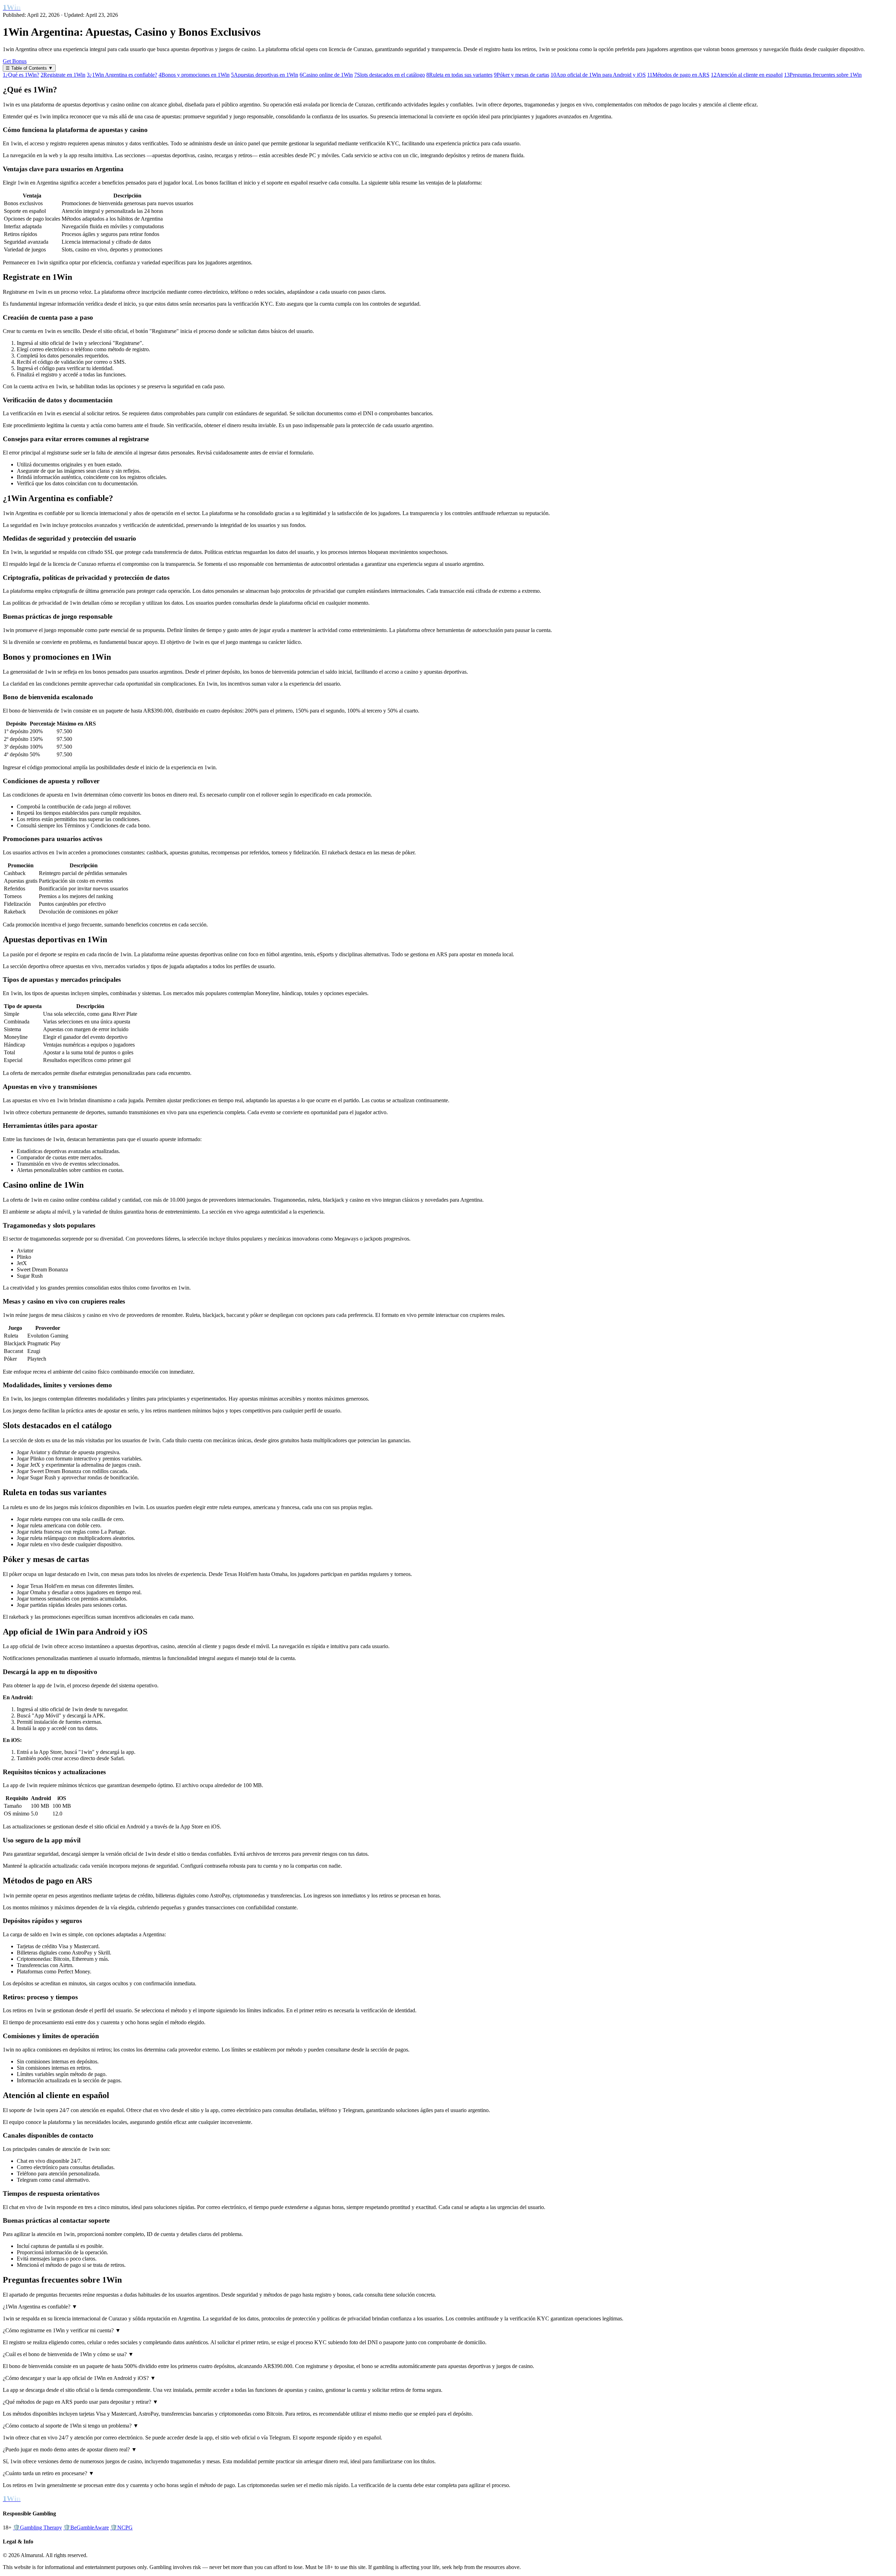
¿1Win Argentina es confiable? (122, 75)
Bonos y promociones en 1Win (194, 75)
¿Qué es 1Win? (21, 75)
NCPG (121, 2528)
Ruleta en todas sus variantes (459, 75)
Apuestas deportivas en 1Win (265, 75)
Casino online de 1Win (326, 75)
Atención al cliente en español (747, 75)
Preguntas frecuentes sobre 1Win (823, 75)
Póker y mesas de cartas (521, 75)
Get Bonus (15, 61)
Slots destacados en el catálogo (390, 75)
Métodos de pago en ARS (678, 75)
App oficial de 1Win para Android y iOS (598, 75)
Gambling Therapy (37, 2528)
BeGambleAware (86, 2528)
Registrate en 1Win (63, 75)
